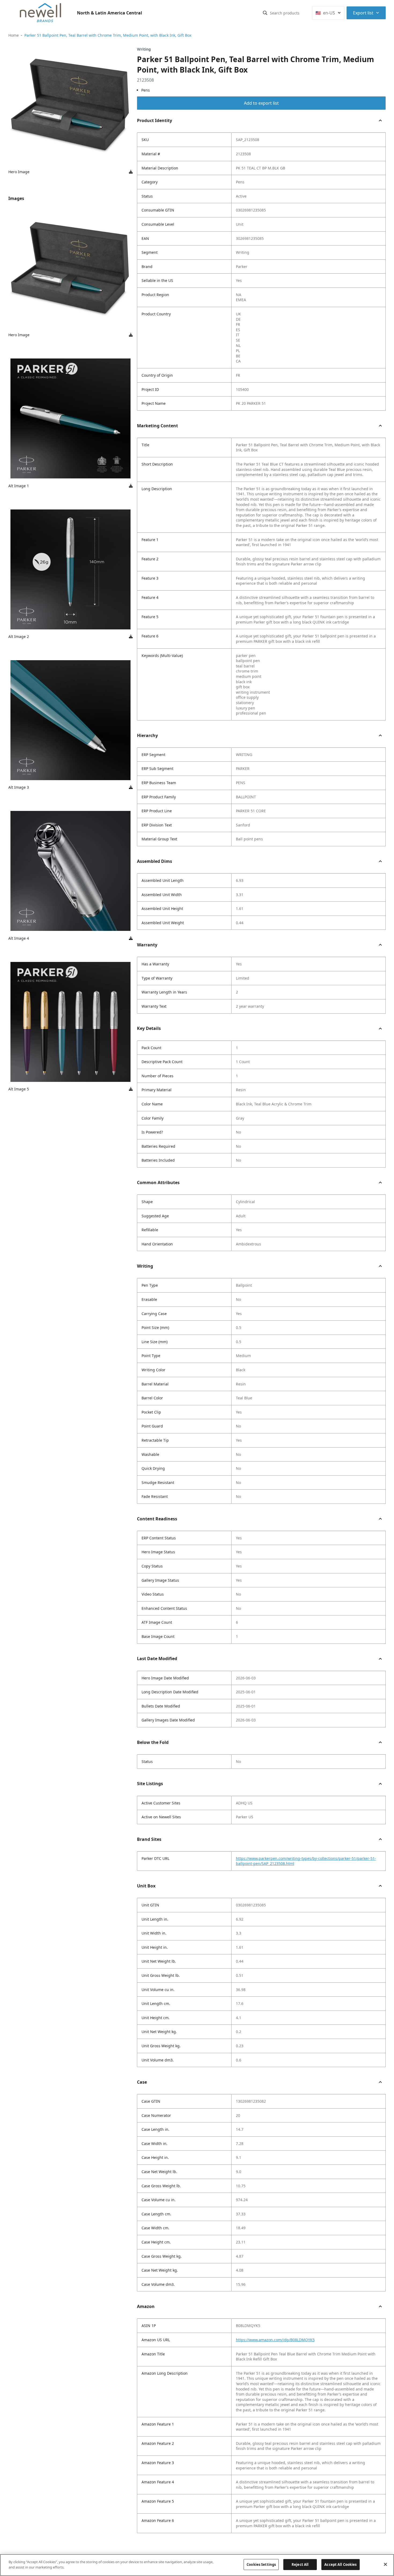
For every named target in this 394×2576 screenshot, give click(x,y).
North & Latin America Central (109, 13)
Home (14, 35)
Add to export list (261, 103)
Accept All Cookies (340, 2564)
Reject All (300, 2564)
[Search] (265, 13)
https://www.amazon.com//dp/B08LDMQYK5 (275, 2340)
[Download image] (131, 172)
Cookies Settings (261, 2564)
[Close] (385, 2564)
